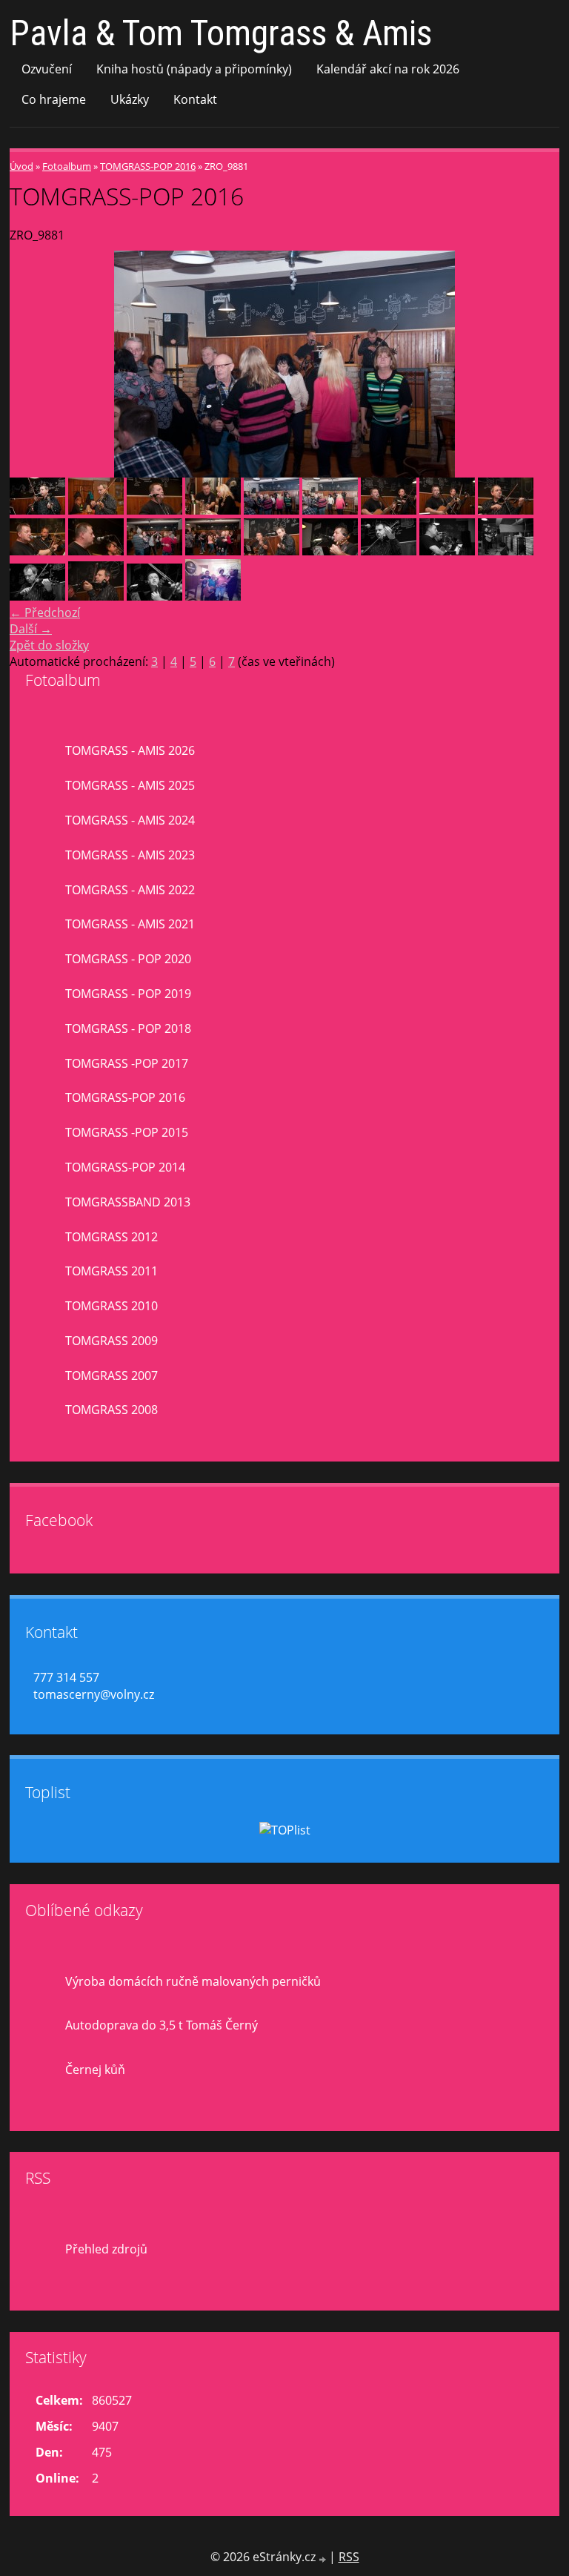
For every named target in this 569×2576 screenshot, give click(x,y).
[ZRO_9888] (389, 510)
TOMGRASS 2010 (112, 1306)
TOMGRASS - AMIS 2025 (130, 785)
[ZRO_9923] (506, 551)
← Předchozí (45, 612)
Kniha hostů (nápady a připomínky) (194, 69)
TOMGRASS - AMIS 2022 (130, 890)
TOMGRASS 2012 (112, 1237)
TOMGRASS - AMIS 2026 (130, 750)
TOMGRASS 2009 (112, 1341)
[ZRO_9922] (447, 551)
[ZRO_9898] (96, 551)
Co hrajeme (54, 99)
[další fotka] (535, 364)
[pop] (213, 596)
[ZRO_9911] (330, 551)
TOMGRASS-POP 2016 (148, 166)
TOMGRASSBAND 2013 (128, 1202)
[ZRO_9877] (96, 510)
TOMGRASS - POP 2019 (128, 994)
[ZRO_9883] (330, 510)
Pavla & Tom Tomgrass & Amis (221, 33)
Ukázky (130, 99)
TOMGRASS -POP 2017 (127, 1063)
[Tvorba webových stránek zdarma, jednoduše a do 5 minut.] (324, 2559)
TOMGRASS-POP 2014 (125, 1167)
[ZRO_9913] (389, 551)
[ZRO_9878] (154, 510)
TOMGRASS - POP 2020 (128, 959)
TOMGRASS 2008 (112, 1410)
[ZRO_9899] (154, 551)
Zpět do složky (49, 645)
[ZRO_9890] (506, 510)
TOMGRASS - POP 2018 (128, 1028)
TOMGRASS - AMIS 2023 (130, 855)
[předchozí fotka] (34, 364)
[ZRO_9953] (96, 596)
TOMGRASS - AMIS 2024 (130, 820)
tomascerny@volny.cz (94, 1694)
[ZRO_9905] (272, 551)
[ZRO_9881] (272, 510)
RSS (349, 2557)
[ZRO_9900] (213, 551)
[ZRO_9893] (37, 551)
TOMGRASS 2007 (112, 1375)
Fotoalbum (67, 166)
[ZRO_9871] (37, 510)
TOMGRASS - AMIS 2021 (130, 924)
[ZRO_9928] (37, 596)
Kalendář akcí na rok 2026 (388, 69)
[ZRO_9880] (213, 510)
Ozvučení (47, 69)
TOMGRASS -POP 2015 (127, 1132)
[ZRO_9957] (154, 596)
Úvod (21, 166)
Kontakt (195, 99)
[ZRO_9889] (447, 510)
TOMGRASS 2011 (112, 1271)
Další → (31, 629)
